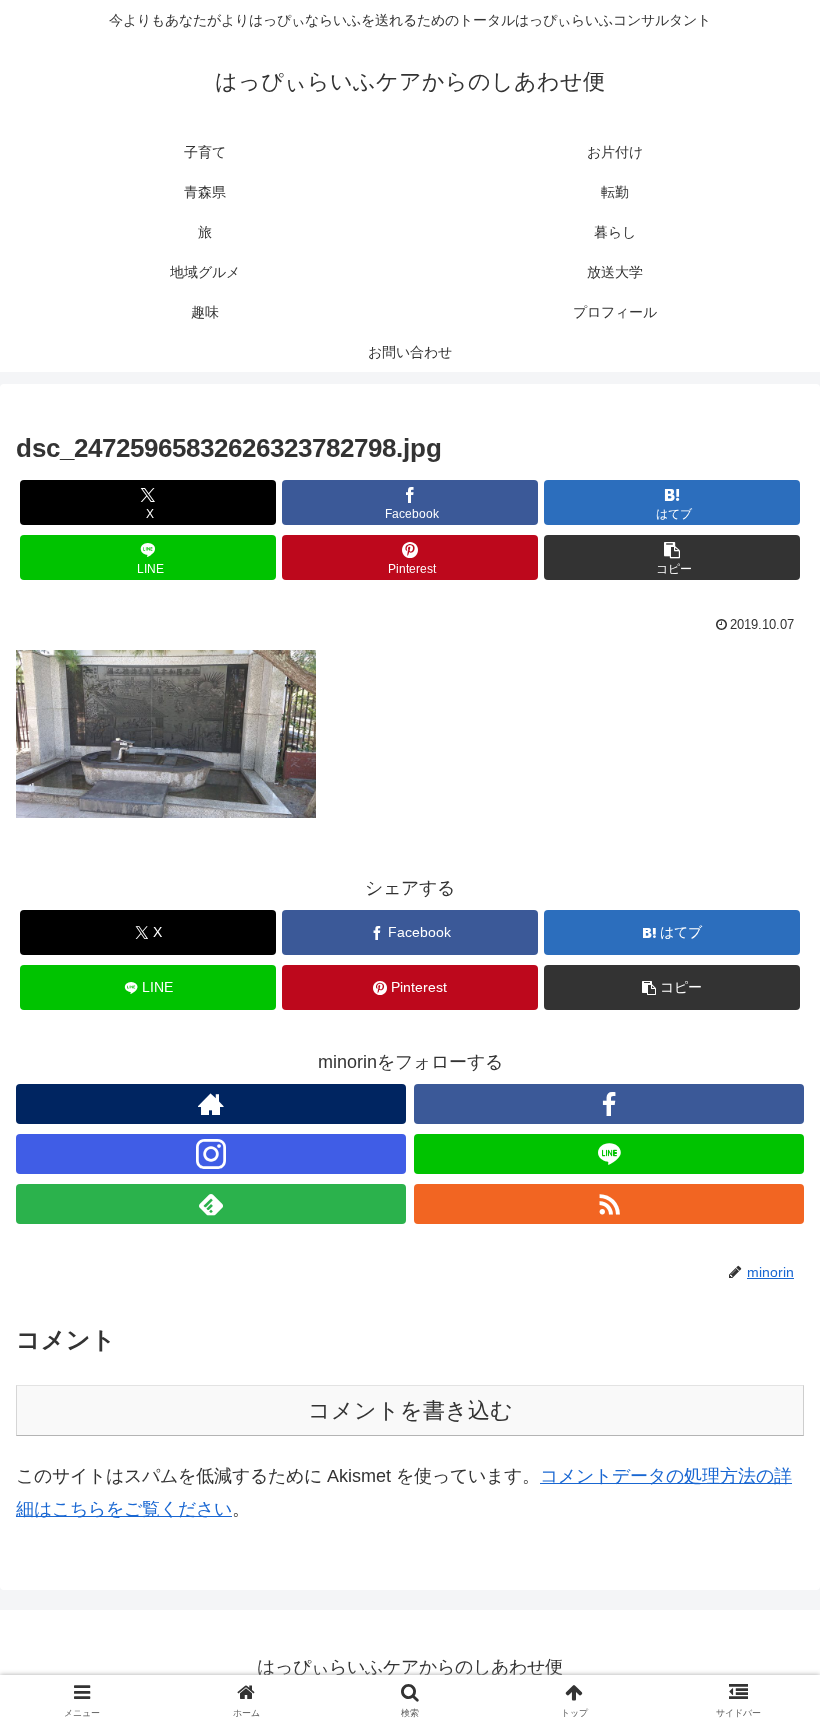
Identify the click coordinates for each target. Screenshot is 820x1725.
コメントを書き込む (410, 1410)
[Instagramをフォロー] (211, 1154)
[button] (672, 557)
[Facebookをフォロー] (609, 1104)
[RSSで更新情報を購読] (609, 1204)
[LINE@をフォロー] (609, 1154)
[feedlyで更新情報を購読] (211, 1204)
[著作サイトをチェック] (211, 1104)
